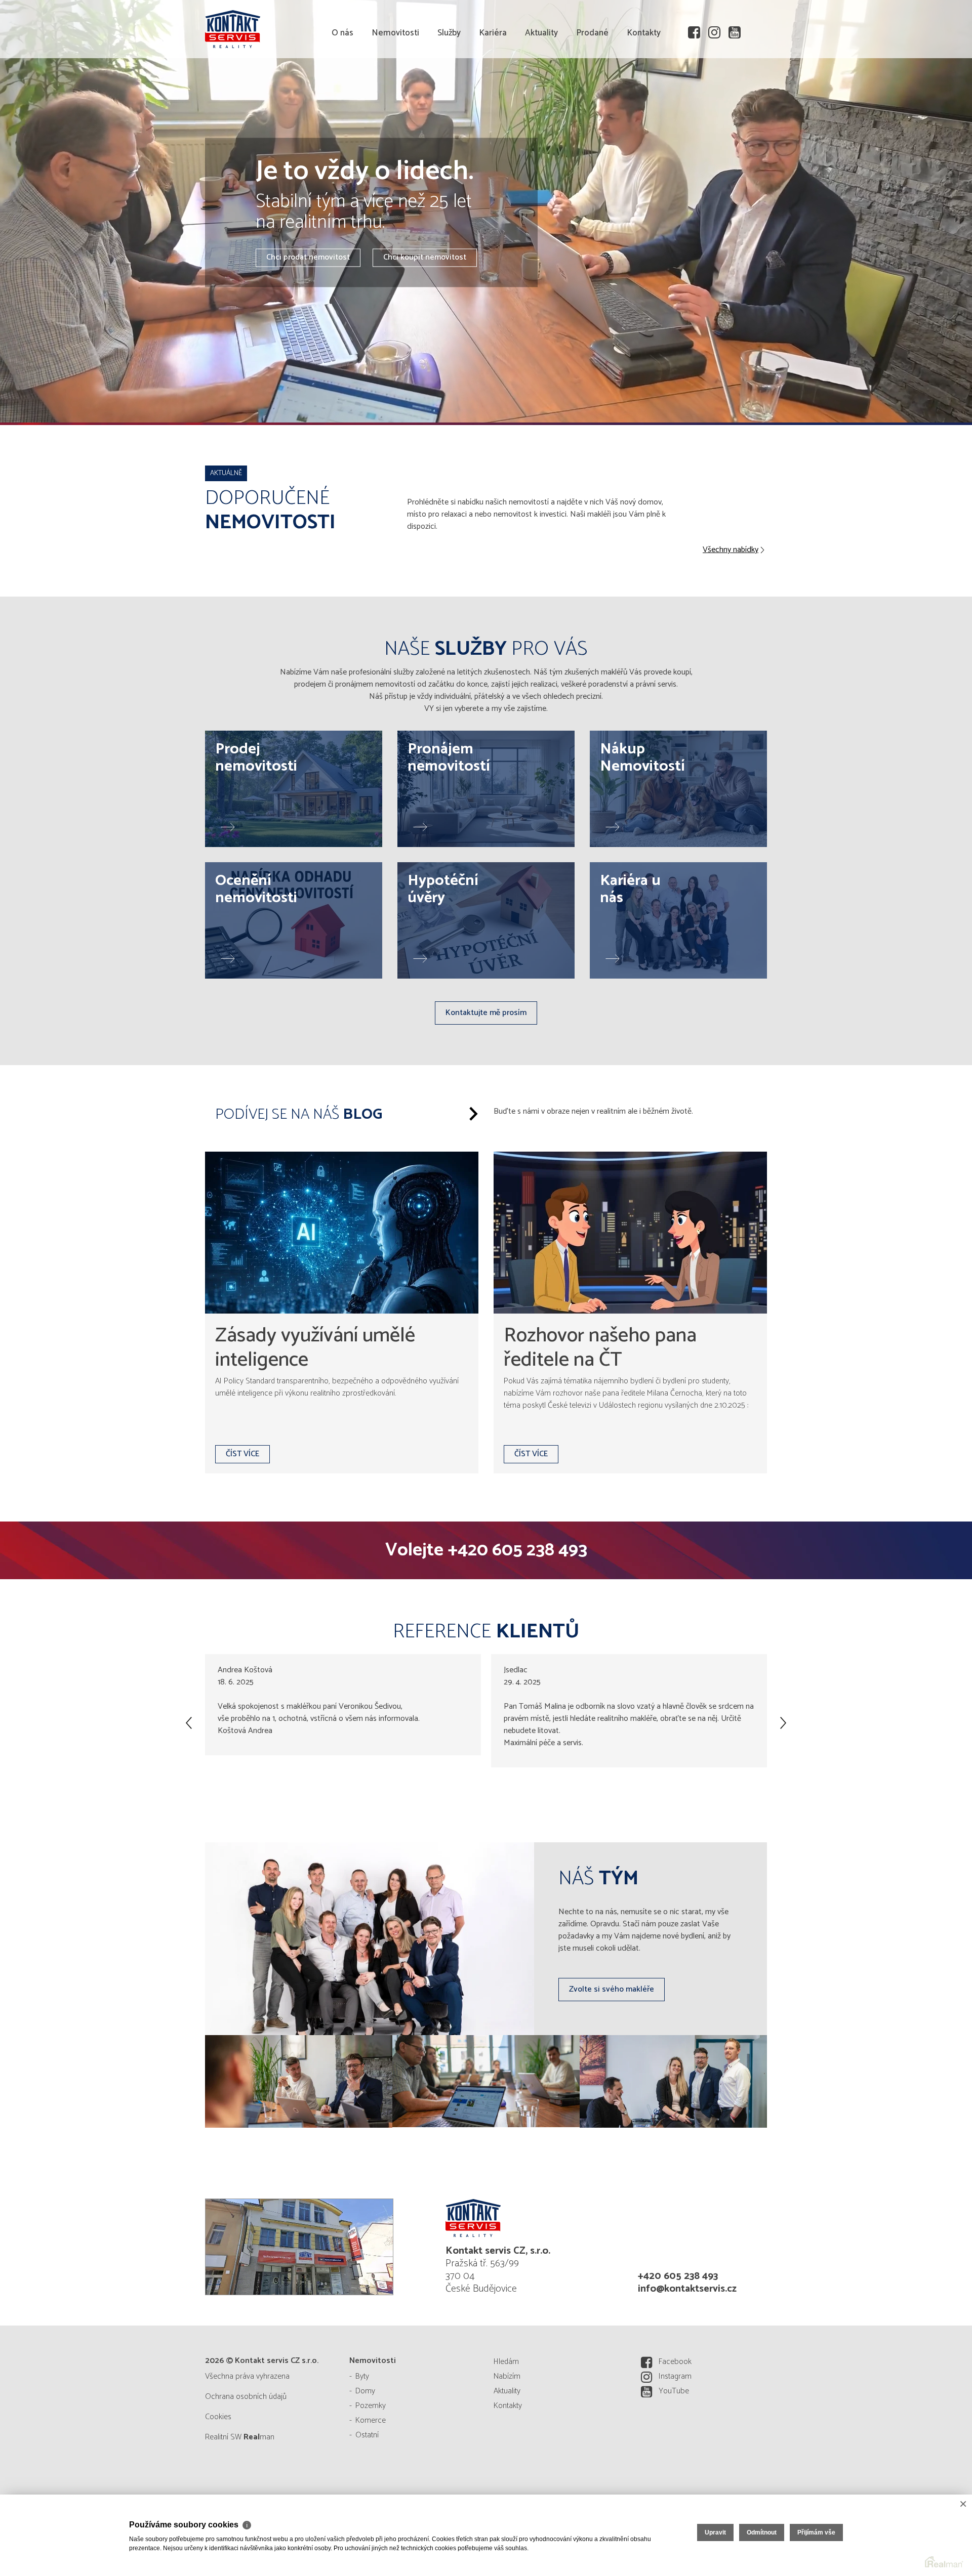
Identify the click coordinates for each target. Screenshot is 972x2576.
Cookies (218, 2417)
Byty (362, 2376)
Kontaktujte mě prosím (486, 1013)
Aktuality (541, 91)
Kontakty (644, 91)
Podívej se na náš (299, 1114)
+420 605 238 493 (517, 1550)
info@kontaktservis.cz (687, 2289)
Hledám (506, 2362)
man (259, 2437)
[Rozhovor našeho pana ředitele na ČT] (630, 1233)
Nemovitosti (395, 91)
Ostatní (367, 2435)
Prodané (592, 91)
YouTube (674, 2391)
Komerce (371, 2420)
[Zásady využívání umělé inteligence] (342, 1233)
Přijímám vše (816, 2532)
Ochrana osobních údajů (246, 2397)
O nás (342, 91)
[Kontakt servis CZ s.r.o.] (281, 28)
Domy (365, 2391)
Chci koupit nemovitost (425, 258)
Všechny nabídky (731, 550)
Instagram (675, 2376)
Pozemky (371, 2406)
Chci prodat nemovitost (308, 258)
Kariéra (493, 91)
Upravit (715, 2532)
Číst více (242, 1454)
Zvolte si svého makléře (612, 1989)
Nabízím (507, 2376)
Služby (449, 91)
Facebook (675, 2362)
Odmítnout (762, 2532)
